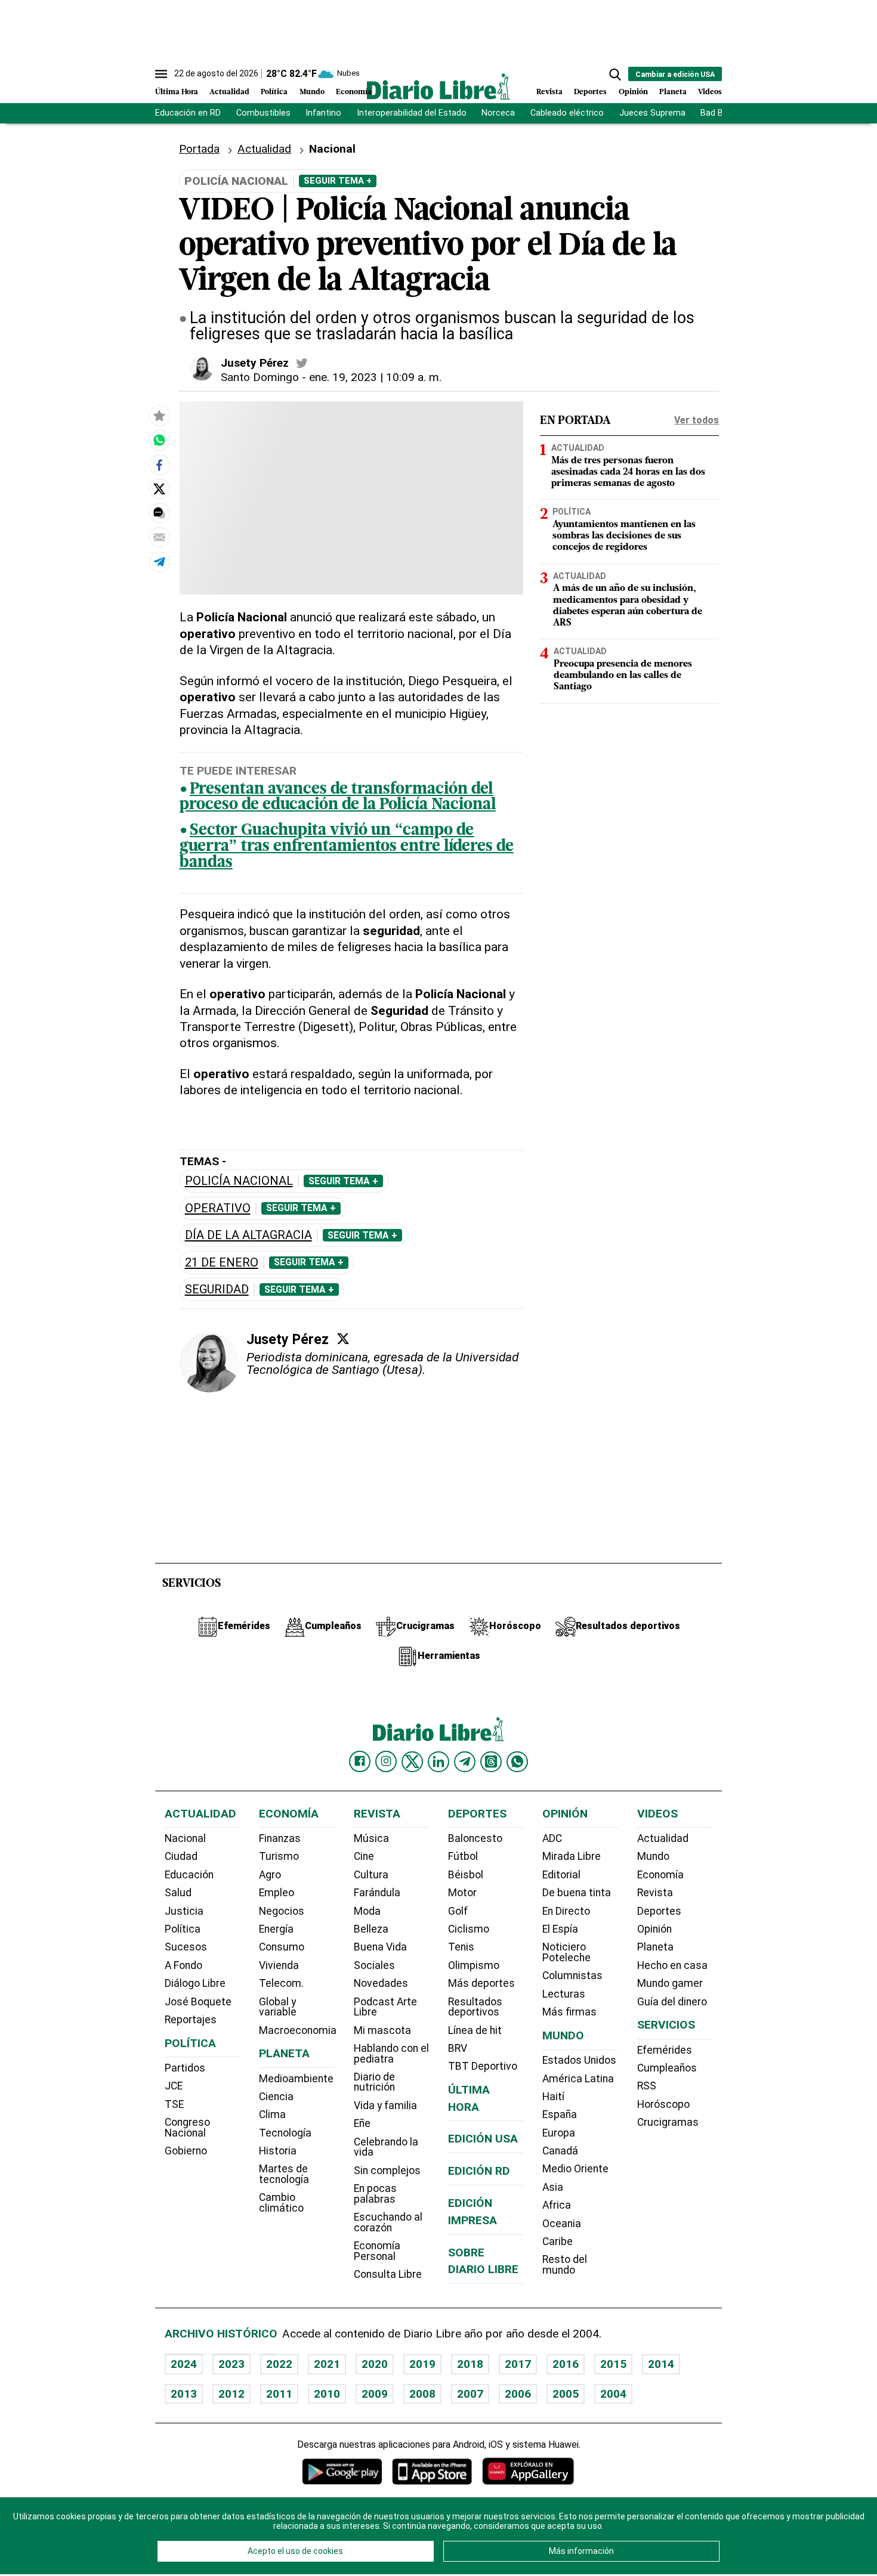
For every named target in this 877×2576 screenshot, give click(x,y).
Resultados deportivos (475, 2007)
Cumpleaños (667, 2068)
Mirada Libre (572, 1856)
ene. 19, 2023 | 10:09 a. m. (375, 377)
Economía (354, 92)
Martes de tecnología (284, 2174)
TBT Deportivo (483, 2066)
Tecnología (285, 2133)
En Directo (566, 1911)
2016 (566, 2364)
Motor (462, 1893)
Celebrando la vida (386, 2147)
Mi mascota (382, 2030)
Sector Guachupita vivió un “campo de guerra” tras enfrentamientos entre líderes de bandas (347, 847)
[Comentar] (159, 513)
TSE (174, 2104)
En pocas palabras (375, 2194)
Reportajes (191, 2020)
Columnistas (572, 1976)
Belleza (371, 1929)
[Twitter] (343, 1339)
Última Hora (177, 92)
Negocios (282, 1911)
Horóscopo (663, 2104)
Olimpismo (474, 1965)
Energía (276, 1929)
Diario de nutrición (374, 2082)
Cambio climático (281, 2203)
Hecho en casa (672, 1965)
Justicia (184, 1911)
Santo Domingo (260, 377)
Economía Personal (377, 2251)
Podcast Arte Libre (385, 2007)
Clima (272, 2114)
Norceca (498, 113)
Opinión (633, 92)
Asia (553, 2187)
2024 (184, 2364)
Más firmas (569, 2012)
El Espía (560, 1929)
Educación (189, 1875)
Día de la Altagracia (248, 1235)
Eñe (362, 2123)
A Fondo (183, 1965)
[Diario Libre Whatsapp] (517, 1761)
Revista (549, 92)
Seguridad (217, 1289)
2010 (327, 2394)
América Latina (578, 2079)
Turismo (279, 1856)
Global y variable (278, 2007)
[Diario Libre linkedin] (438, 1761)
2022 (279, 2364)
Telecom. (281, 1983)
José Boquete (198, 2002)
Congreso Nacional (187, 2128)
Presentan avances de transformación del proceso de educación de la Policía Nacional (338, 798)
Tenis (461, 1947)
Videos (710, 92)
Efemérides (665, 2050)
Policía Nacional (239, 1181)
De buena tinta (577, 1893)
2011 (279, 2394)
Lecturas (564, 1994)
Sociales (374, 1965)
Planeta (673, 92)
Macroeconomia (298, 2030)
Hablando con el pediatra (391, 2054)
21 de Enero (222, 1263)
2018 (470, 2364)
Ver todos (697, 420)
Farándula (377, 1893)
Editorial (561, 1875)
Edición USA (483, 2139)
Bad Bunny (721, 113)
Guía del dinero (672, 2002)
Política (274, 92)
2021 (327, 2364)
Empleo (277, 1893)
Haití (553, 2097)
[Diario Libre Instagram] (386, 1761)
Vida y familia (385, 2106)
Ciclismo (469, 1929)
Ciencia (276, 2097)
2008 (422, 2394)
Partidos (185, 2068)
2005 (566, 2394)
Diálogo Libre (195, 1983)
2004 (613, 2394)
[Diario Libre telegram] (465, 1761)
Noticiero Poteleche (566, 1952)
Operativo (218, 1208)
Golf (458, 1911)
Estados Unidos (579, 2060)
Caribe (558, 2241)
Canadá (560, 2151)
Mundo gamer (670, 1983)
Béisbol (466, 1875)
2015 (613, 2364)
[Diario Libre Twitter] (412, 1761)
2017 (518, 2364)
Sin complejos (387, 2171)
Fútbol (463, 1856)
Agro (270, 1875)
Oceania (562, 2224)
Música (371, 1838)
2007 (470, 2394)
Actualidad (229, 92)
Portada (199, 149)
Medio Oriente (575, 2169)
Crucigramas (668, 2122)
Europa (559, 2133)
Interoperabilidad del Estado (412, 113)
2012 (231, 2394)
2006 (518, 2394)
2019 (422, 2364)
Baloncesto (475, 1838)
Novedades (381, 1983)
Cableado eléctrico (567, 113)
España (560, 2114)
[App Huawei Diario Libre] (528, 2471)
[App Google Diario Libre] (342, 2471)
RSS (647, 2086)
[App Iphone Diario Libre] (432, 2471)
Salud (178, 1893)
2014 (661, 2364)
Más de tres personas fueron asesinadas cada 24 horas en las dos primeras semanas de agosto (628, 472)
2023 (231, 2364)
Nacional (332, 149)
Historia (278, 2151)
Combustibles (263, 113)
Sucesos (186, 1947)
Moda (367, 1911)
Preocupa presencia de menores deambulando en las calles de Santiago (623, 676)
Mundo (312, 92)
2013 (184, 2394)
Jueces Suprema (652, 113)
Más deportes (481, 1983)
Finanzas (280, 1838)
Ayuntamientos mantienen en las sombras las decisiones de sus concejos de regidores (624, 536)
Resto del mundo (565, 2265)
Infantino (323, 113)
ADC (552, 1838)
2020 (375, 2364)
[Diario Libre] (438, 86)
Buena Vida (380, 1947)
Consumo (282, 1947)
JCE (174, 2086)
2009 (375, 2394)
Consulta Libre (388, 2274)
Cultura (371, 1875)
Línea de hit (475, 2030)
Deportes (590, 92)
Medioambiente (296, 2079)
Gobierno (186, 2151)
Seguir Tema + (338, 181)
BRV (458, 2048)
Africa (557, 2205)
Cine (364, 1856)
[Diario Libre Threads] (491, 1761)
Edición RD (479, 2171)
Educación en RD (188, 113)
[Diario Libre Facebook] (360, 1761)
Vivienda (279, 1965)
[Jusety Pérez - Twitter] (302, 363)
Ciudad (181, 1856)
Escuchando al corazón (388, 2222)
